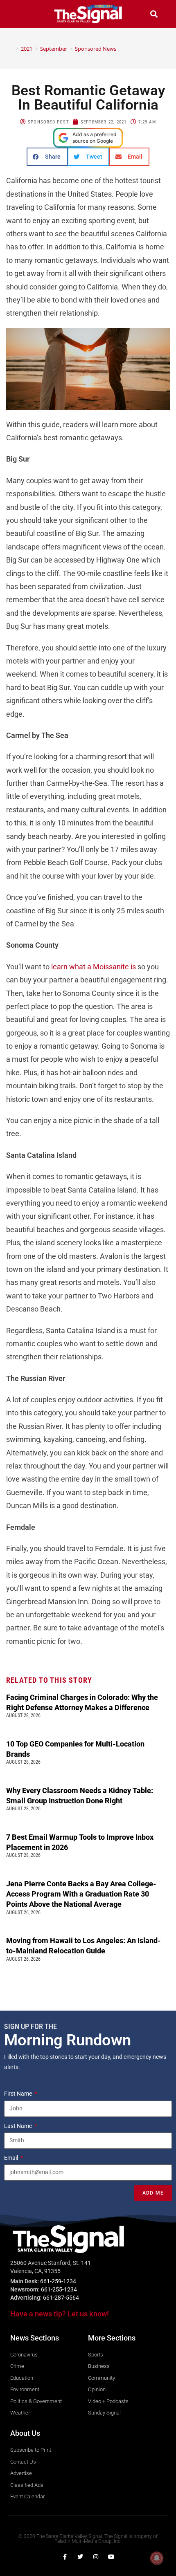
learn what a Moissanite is (94, 967)
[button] (22, 14)
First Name (19, 2094)
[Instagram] (96, 2557)
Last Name (19, 2126)
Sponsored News (96, 49)
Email (12, 2158)
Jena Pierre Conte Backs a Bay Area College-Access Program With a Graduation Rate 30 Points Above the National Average (81, 1894)
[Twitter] (80, 2557)
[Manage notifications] (157, 2558)
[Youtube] (111, 2557)
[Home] (11, 49)
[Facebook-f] (65, 2557)
